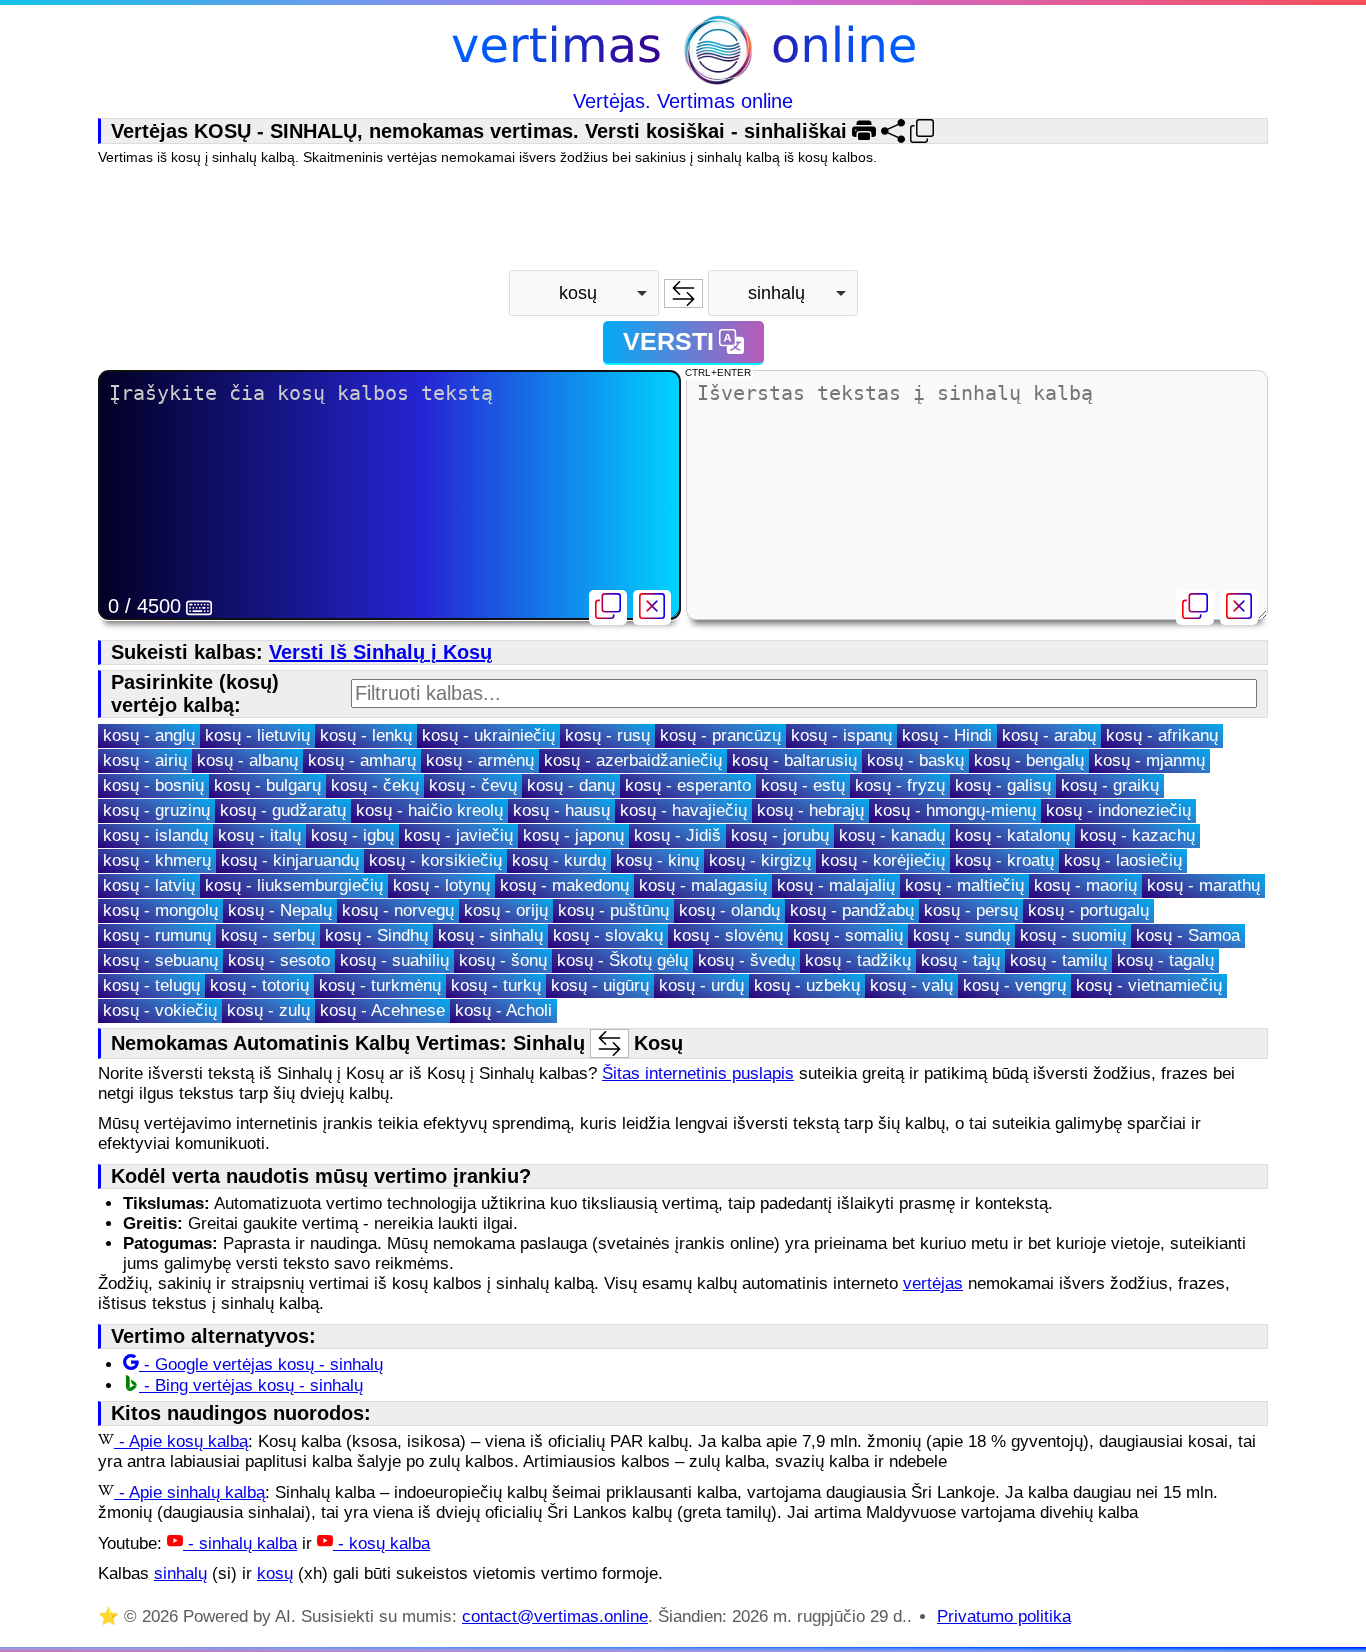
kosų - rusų (607, 735)
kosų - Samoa (1188, 935)
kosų (275, 1573)
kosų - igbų (352, 835)
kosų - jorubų (780, 835)
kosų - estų (803, 785)
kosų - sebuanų (160, 960)
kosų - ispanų (841, 735)
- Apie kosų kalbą (181, 1441)
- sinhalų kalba (240, 1543)
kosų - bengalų (1029, 760)
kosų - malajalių (836, 885)
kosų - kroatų (1004, 860)
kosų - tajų (960, 960)
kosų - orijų (506, 910)
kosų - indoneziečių (1118, 810)
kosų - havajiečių (683, 810)
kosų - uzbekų (807, 985)
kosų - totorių (259, 985)
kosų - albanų (247, 760)
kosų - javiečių (458, 835)
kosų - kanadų (892, 835)
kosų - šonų (503, 960)
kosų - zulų (268, 1010)
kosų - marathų (1203, 885)
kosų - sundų (961, 935)
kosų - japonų (573, 835)
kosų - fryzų (900, 785)
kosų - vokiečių (160, 1010)
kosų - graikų (1110, 785)
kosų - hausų (561, 810)
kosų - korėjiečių (883, 860)
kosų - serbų (268, 935)
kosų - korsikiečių (435, 860)
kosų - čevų (473, 785)
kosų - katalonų (1012, 835)
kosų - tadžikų (858, 960)
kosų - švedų (746, 960)
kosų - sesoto (279, 960)
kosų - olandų (729, 910)
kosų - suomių (1073, 935)
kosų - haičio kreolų (429, 810)
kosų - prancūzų (720, 735)
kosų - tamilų (1058, 960)
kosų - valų (911, 985)
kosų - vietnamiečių (1149, 985)
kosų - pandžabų (852, 910)
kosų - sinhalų (490, 935)
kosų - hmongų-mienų (955, 810)
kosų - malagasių (703, 885)
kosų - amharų (362, 760)
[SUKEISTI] (683, 293)
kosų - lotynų (441, 885)
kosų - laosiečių (1123, 860)
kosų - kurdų (559, 860)
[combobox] (584, 293)
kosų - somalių (848, 935)
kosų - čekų (375, 785)
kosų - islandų (155, 835)
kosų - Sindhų (376, 935)
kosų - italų (259, 835)
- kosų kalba (381, 1543)
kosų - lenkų (366, 735)
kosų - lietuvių (257, 735)
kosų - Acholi (503, 1010)
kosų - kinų (657, 860)
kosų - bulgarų (267, 785)
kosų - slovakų (608, 935)
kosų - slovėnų (728, 935)
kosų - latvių (149, 885)
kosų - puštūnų (613, 910)
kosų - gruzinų (156, 810)
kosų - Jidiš (677, 835)
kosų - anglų (149, 735)
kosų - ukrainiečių (488, 735)
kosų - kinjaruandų (290, 860)
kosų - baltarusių (794, 760)
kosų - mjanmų (1149, 760)
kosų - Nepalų (280, 910)
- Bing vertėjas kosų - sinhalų (251, 1385)
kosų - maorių (1085, 885)
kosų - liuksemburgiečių (294, 885)
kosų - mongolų (160, 910)
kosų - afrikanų (1162, 735)
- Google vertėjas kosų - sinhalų (261, 1364)
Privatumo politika (1004, 1616)
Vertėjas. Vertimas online (683, 101)
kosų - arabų (1049, 735)
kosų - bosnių (153, 785)
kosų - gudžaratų (283, 810)
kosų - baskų (915, 760)
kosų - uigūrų (600, 985)
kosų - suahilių (394, 960)
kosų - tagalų (1165, 960)
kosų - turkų (496, 985)
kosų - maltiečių (964, 885)
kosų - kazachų (1137, 835)
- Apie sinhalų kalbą (189, 1492)
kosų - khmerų (157, 860)
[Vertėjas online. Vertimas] (683, 52)
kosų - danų (571, 785)
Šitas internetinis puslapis (698, 1073)
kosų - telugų (151, 985)
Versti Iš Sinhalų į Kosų (380, 652)
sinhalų (180, 1573)
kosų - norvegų (398, 910)
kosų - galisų (1003, 785)
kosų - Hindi (947, 735)
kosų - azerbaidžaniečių (633, 760)
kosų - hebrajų (810, 810)
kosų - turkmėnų (380, 985)
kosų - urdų (701, 985)
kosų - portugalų (1088, 910)
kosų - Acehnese (382, 1010)
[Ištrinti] (652, 607)
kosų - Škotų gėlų (622, 960)
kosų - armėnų (480, 760)
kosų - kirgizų (760, 860)
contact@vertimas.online (555, 1616)
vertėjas (933, 1283)
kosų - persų (971, 910)
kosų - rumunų (157, 935)
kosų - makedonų (564, 885)
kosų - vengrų (1014, 985)
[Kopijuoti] (608, 607)
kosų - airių (145, 760)
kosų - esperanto (688, 785)
